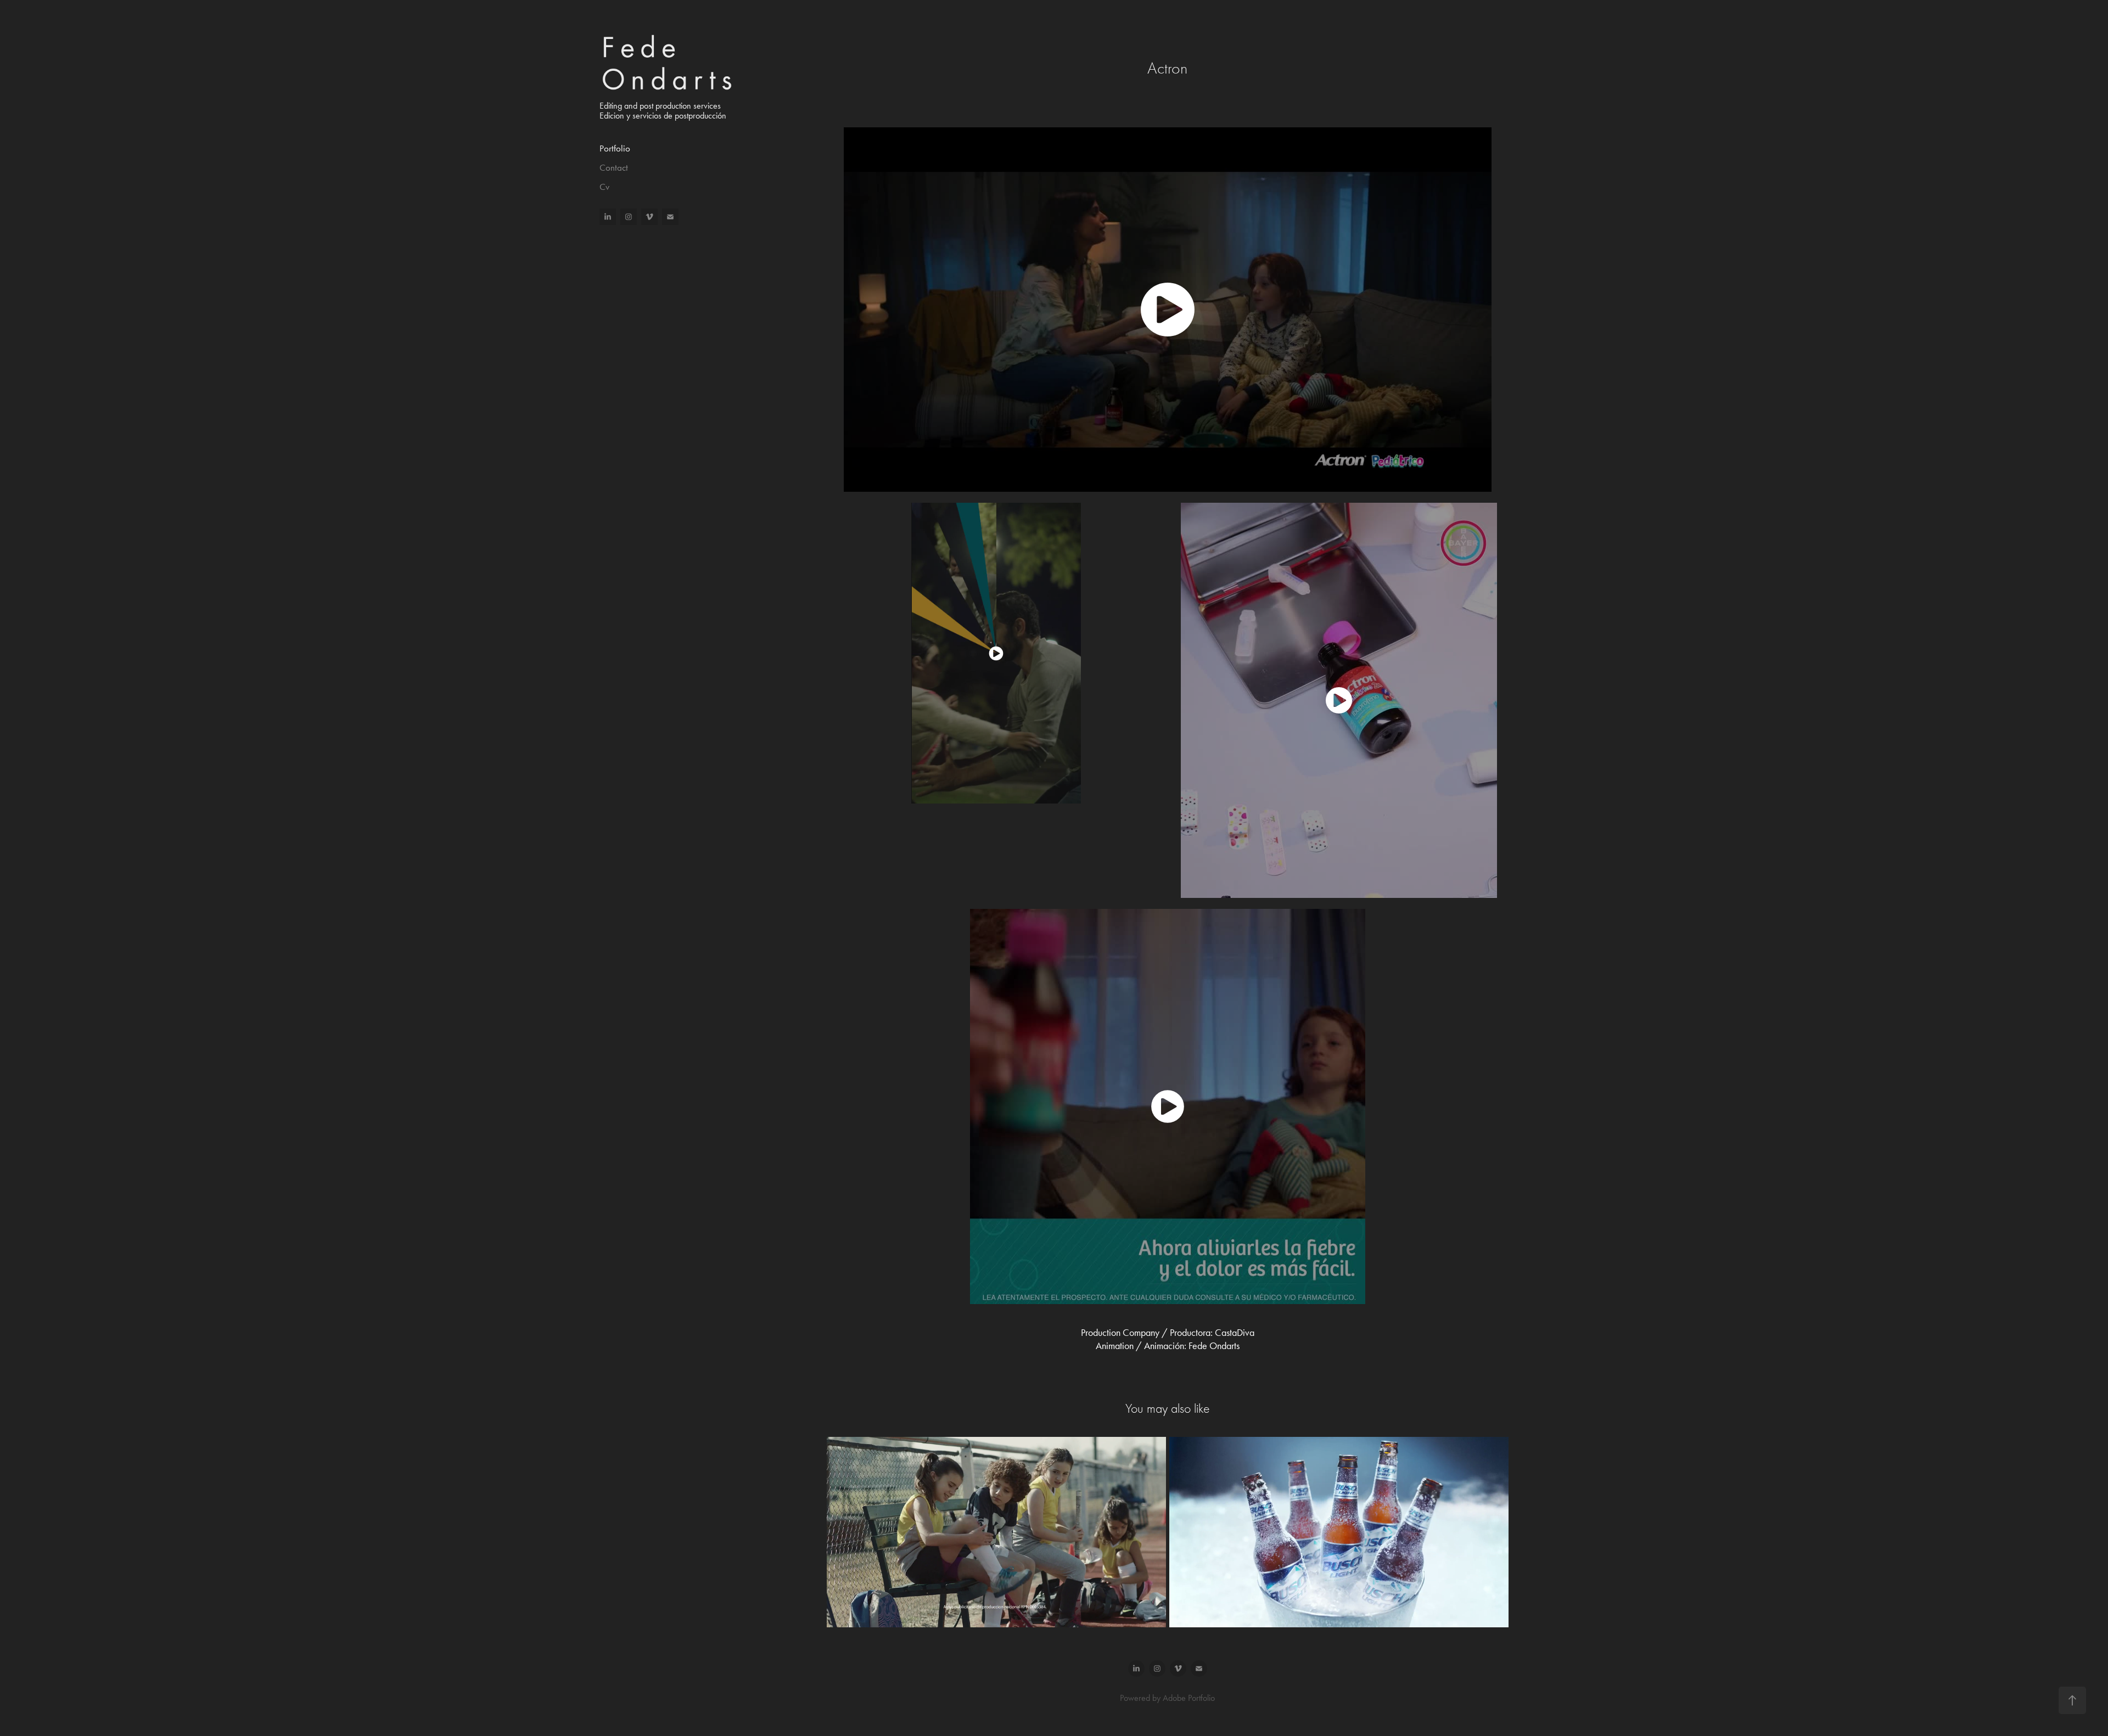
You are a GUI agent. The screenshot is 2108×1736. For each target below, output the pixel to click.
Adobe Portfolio (1189, 1698)
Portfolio (615, 148)
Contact (614, 167)
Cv (604, 187)
